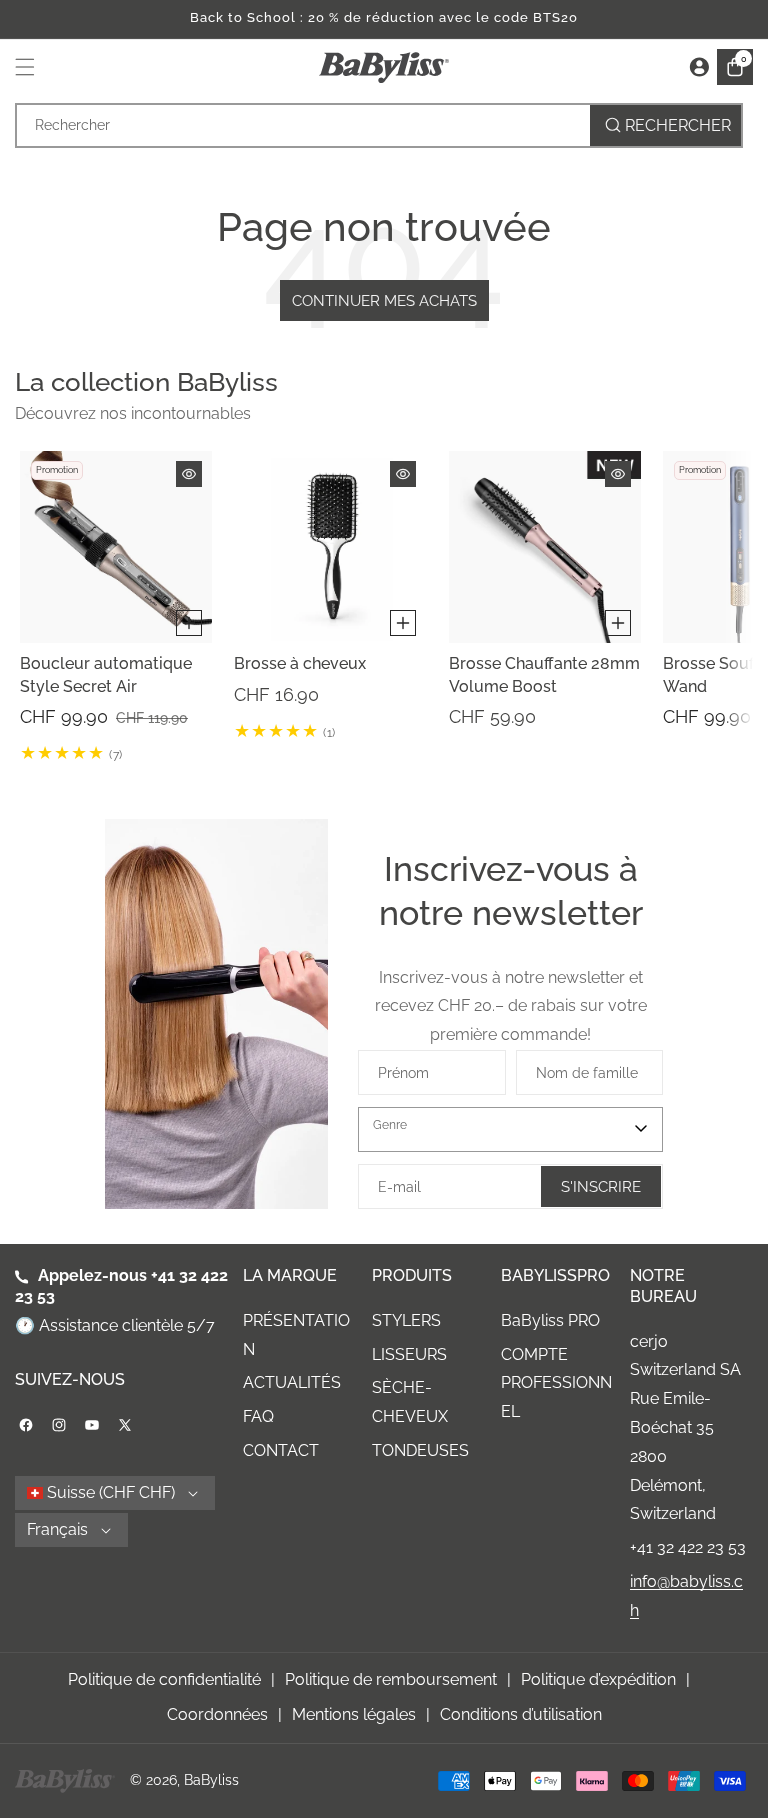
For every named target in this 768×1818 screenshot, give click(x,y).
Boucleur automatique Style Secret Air (106, 675)
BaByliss (211, 1780)
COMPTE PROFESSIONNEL (556, 1383)
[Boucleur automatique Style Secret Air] (116, 547)
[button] (30, 67)
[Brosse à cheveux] (330, 547)
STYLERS (406, 1320)
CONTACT (281, 1450)
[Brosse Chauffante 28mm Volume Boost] (545, 547)
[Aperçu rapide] (189, 474)
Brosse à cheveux (300, 664)
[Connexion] (699, 67)
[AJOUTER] (189, 624)
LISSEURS (409, 1354)
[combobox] (379, 125)
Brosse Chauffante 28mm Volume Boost (544, 675)
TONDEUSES (420, 1450)
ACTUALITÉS (292, 1382)
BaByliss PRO (550, 1320)
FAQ (258, 1416)
